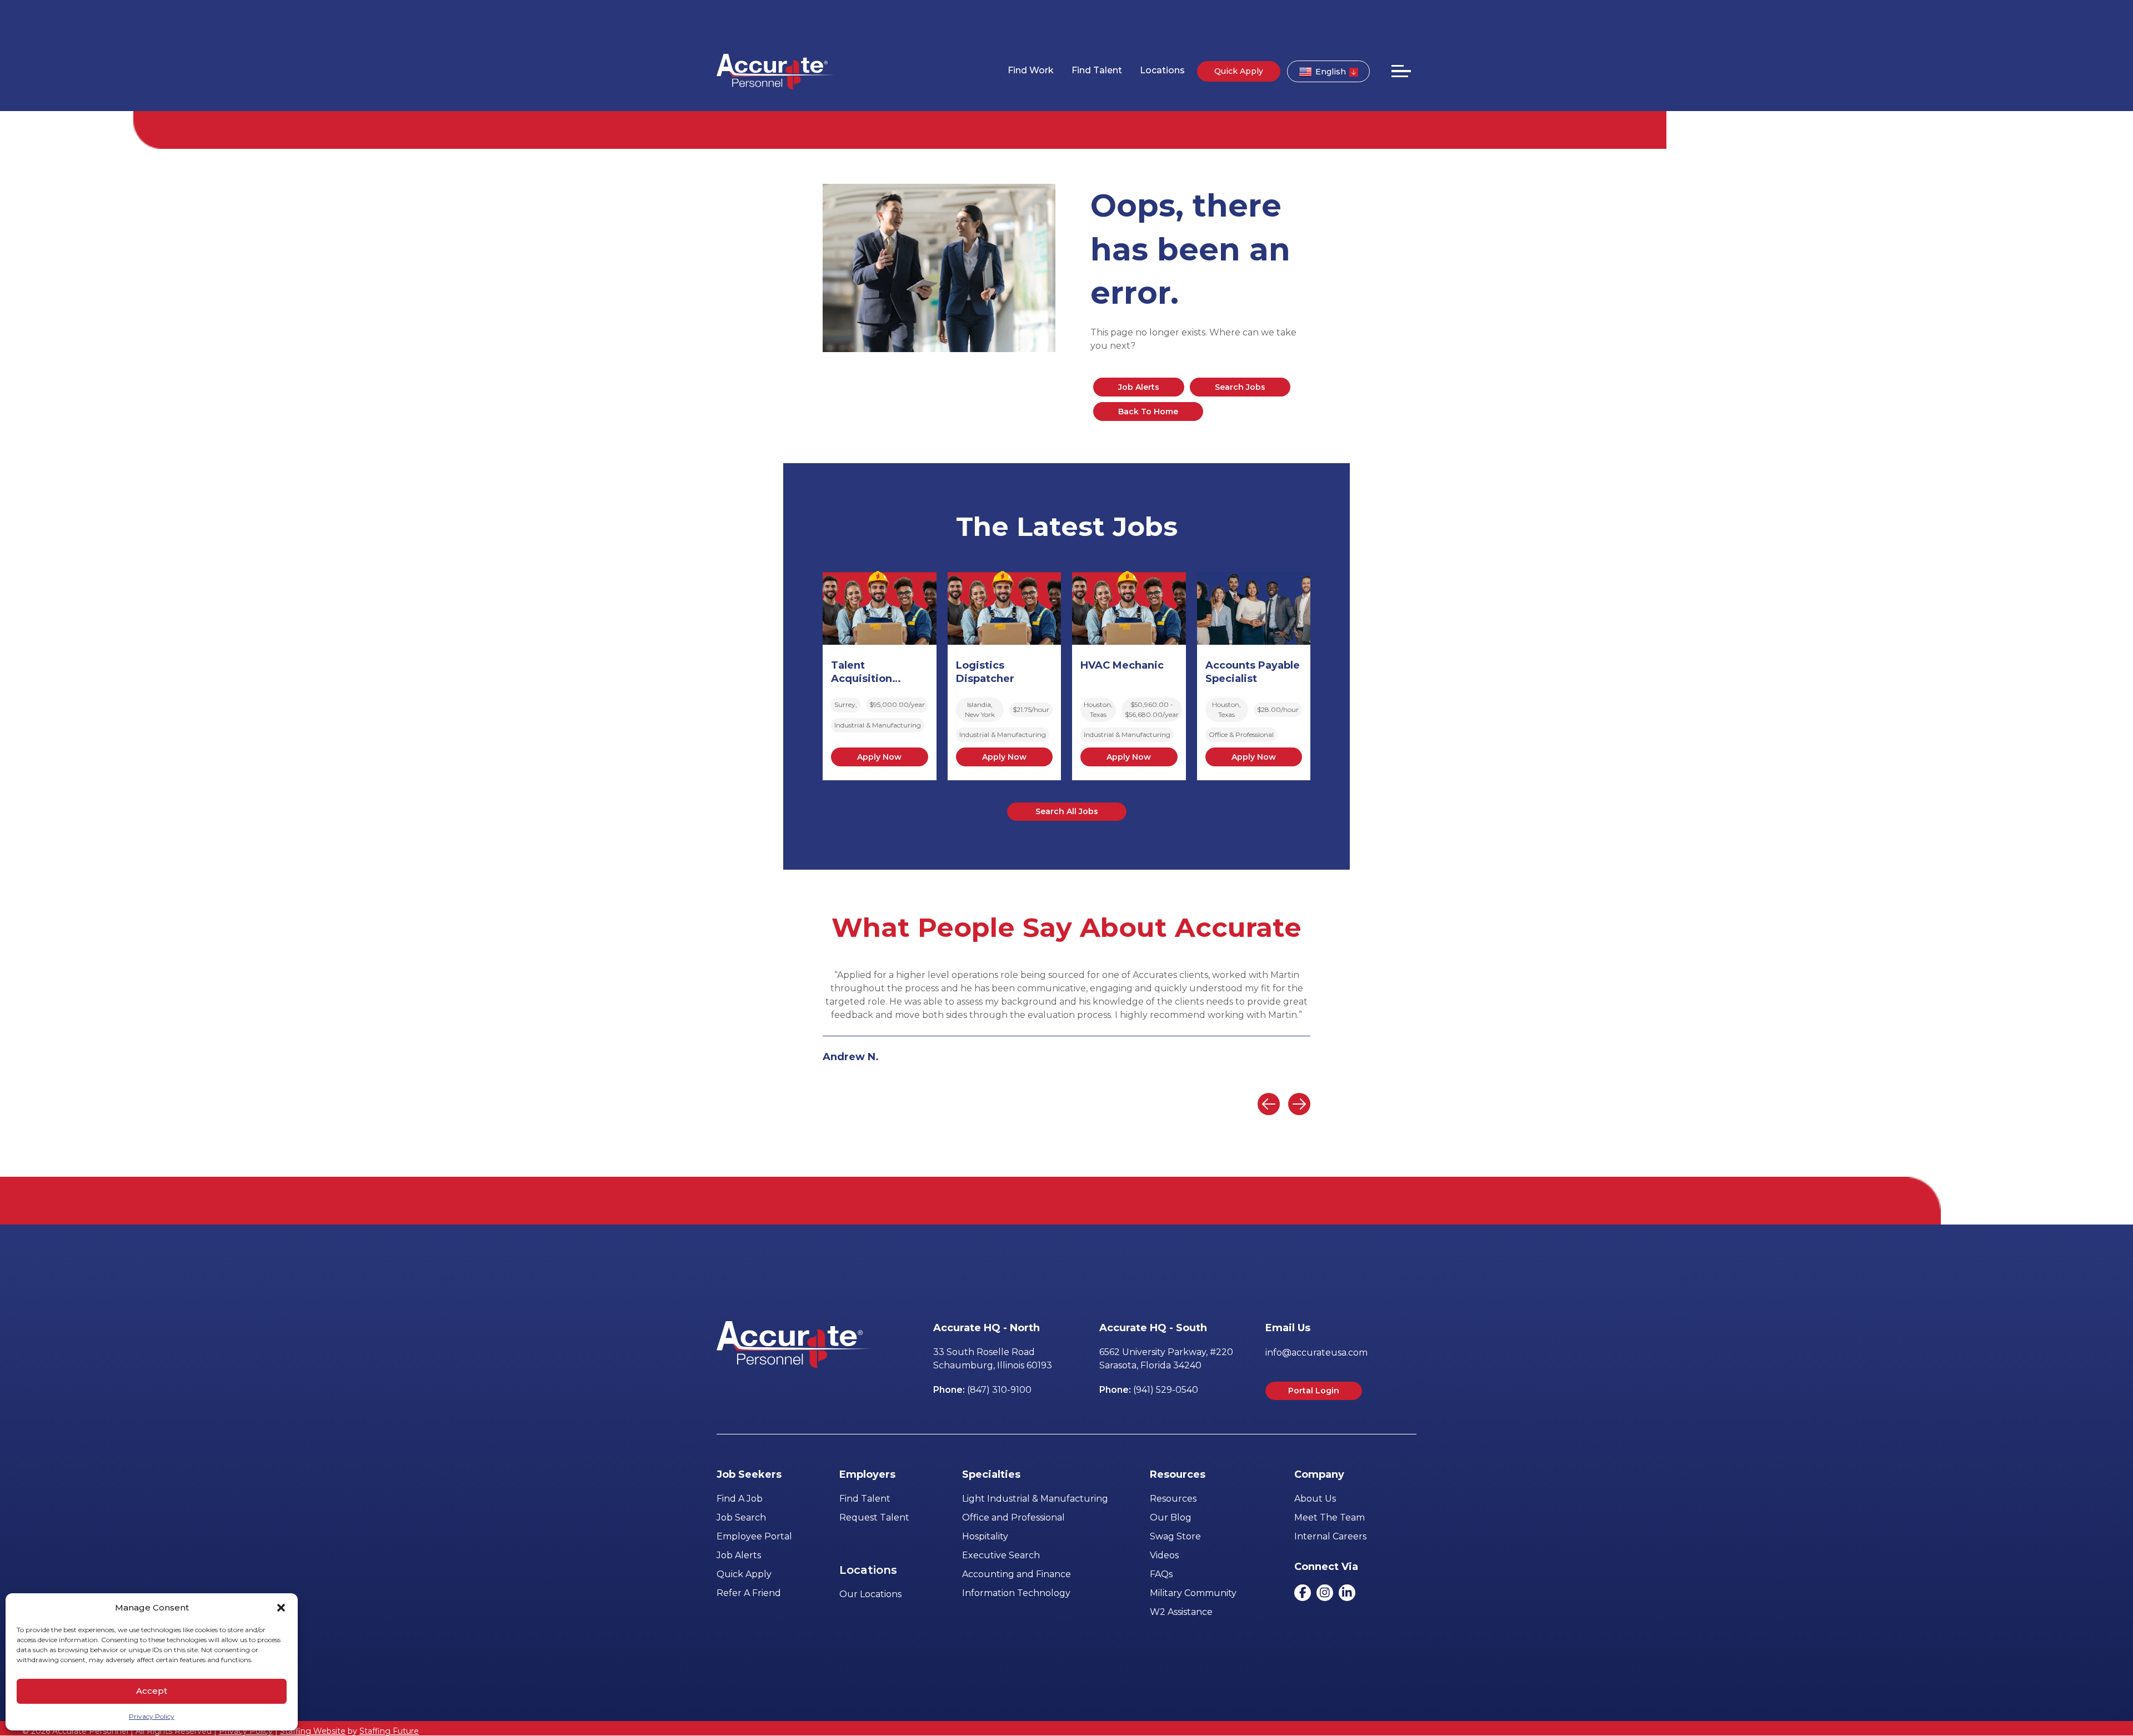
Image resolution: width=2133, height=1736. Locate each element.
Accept (152, 1691)
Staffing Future (389, 1731)
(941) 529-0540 (1166, 1390)
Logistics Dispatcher (985, 672)
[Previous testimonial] (1269, 1104)
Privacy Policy (152, 1716)
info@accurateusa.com (1316, 1353)
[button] (281, 1608)
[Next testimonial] (1299, 1104)
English (1331, 72)
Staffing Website (313, 1731)
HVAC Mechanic (1122, 665)
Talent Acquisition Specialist (862, 673)
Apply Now (879, 757)
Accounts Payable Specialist (1253, 672)
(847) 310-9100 (999, 1390)
